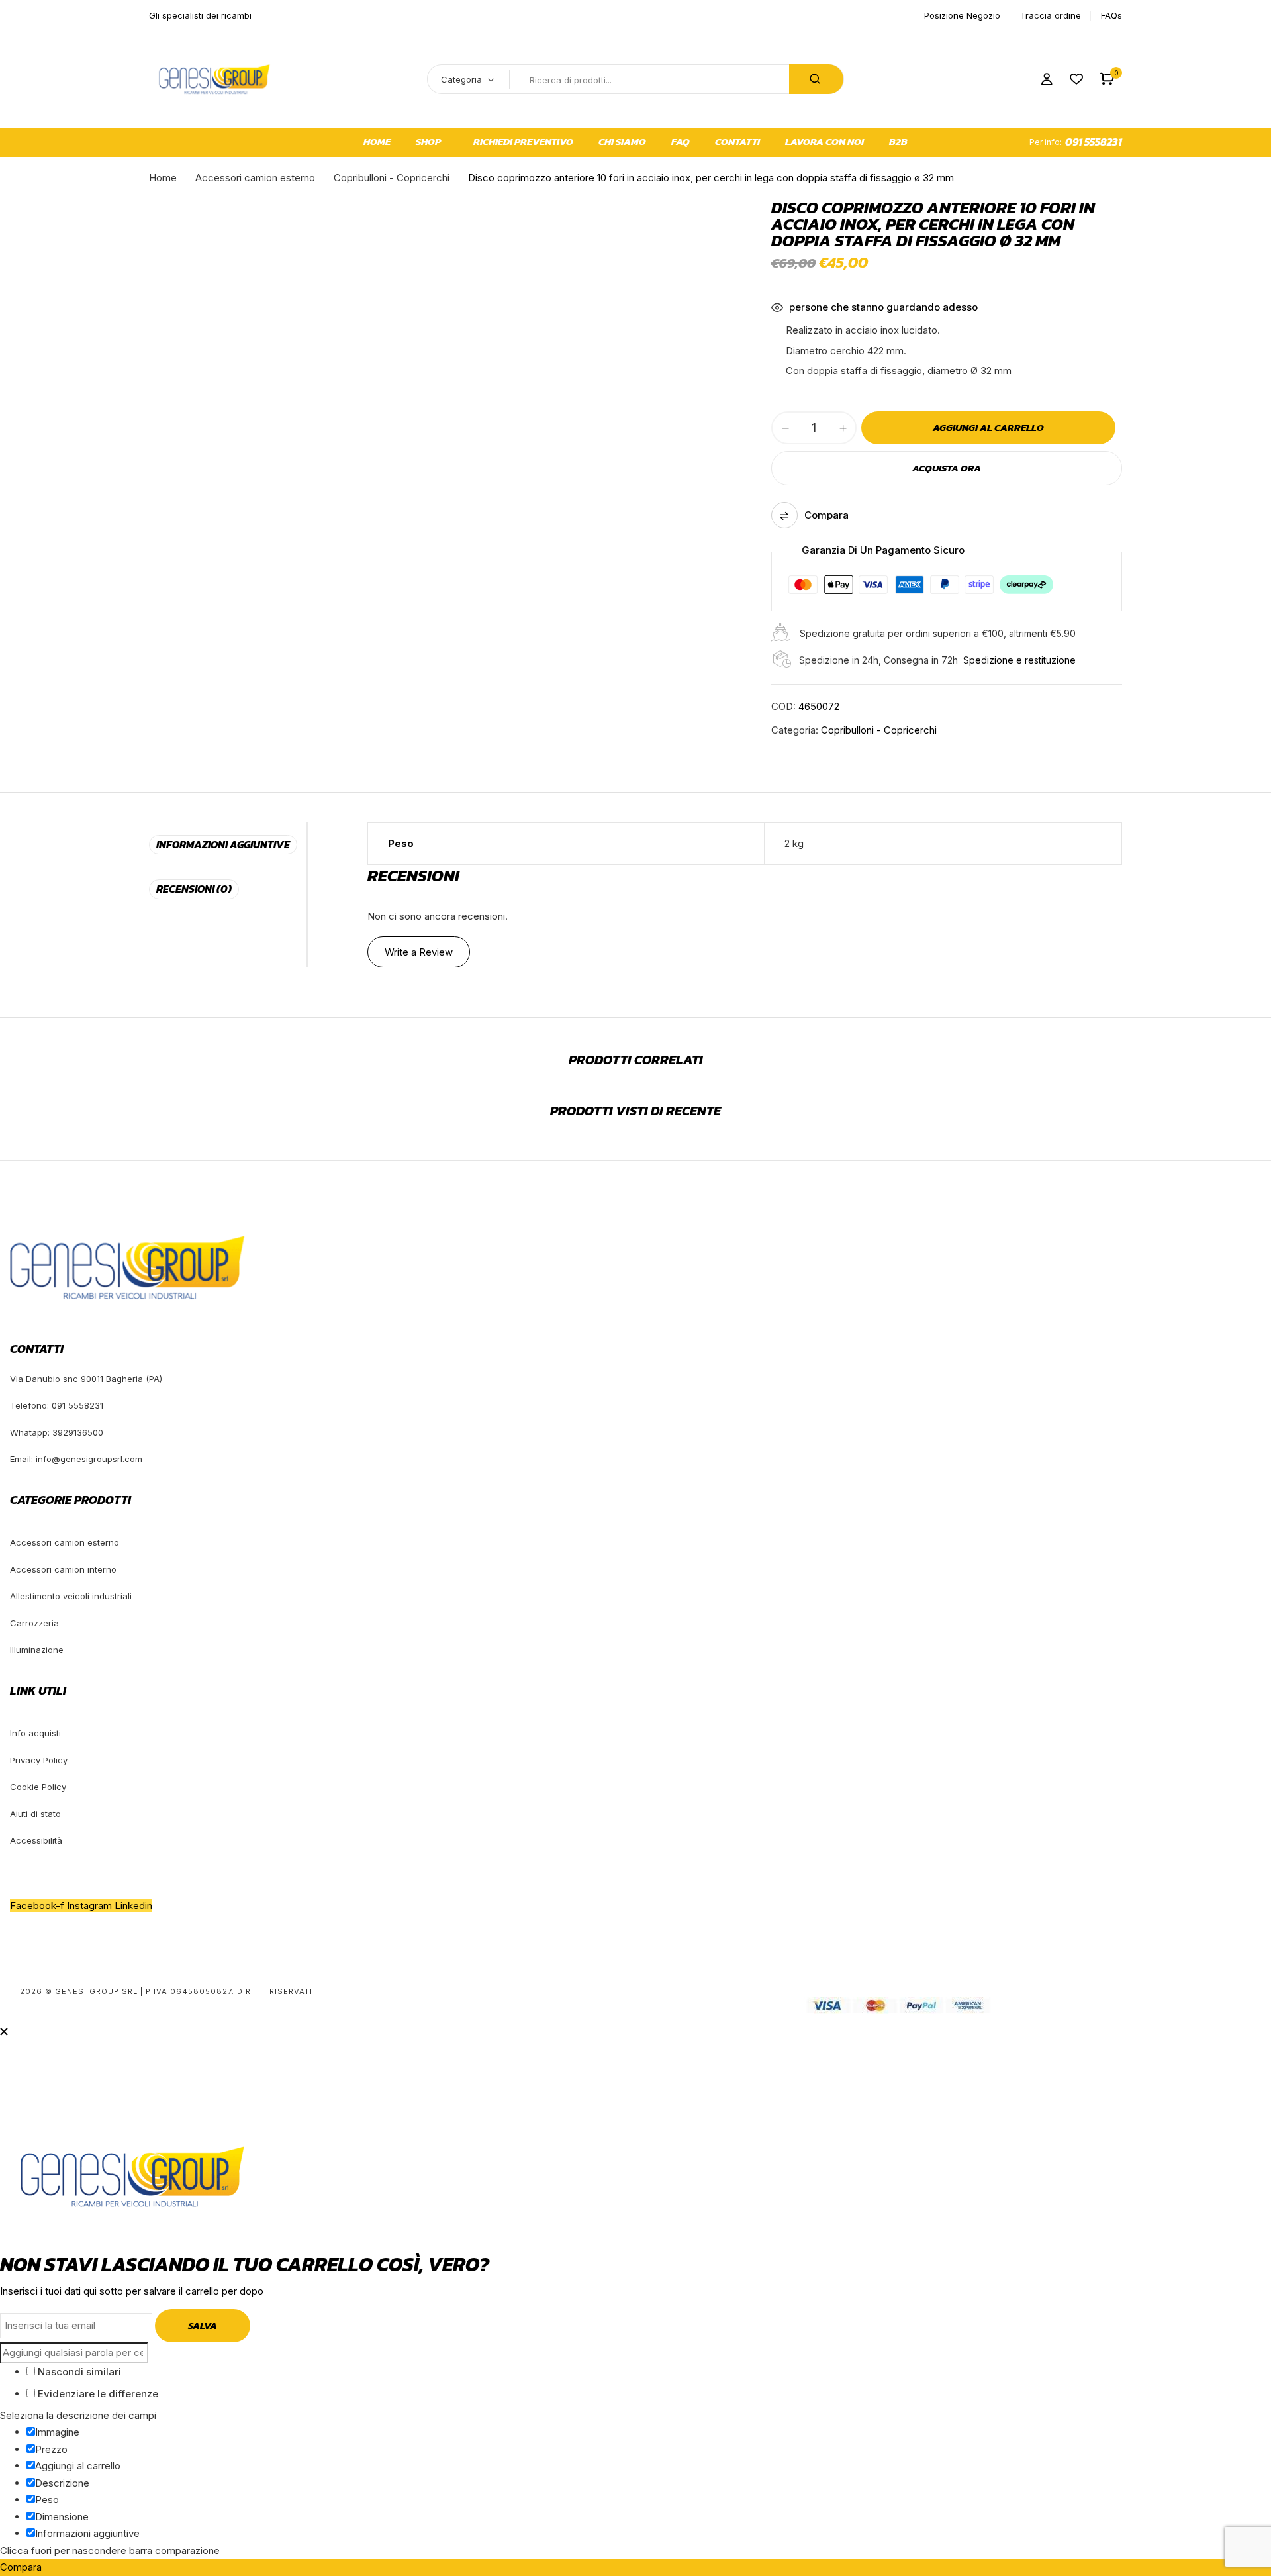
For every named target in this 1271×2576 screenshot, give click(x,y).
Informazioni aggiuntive (223, 844)
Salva (203, 2325)
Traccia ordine (1051, 15)
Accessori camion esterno (255, 178)
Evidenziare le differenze (97, 2394)
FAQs (1111, 15)
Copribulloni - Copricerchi (392, 178)
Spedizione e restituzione (1019, 660)
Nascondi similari (78, 2372)
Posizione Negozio (962, 15)
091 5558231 (1094, 142)
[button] (1107, 79)
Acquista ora (947, 468)
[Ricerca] (816, 79)
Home (163, 178)
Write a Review (419, 952)
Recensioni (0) (194, 889)
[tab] (227, 845)
